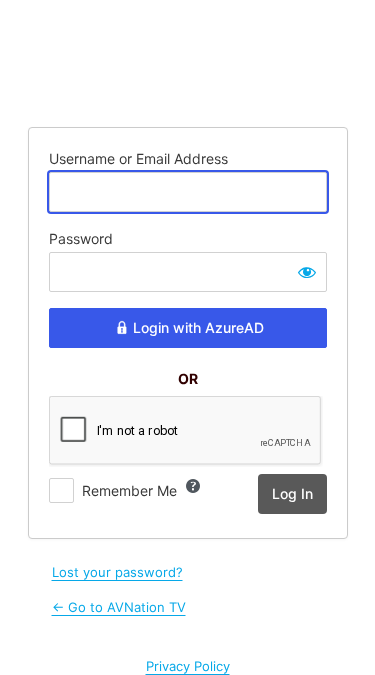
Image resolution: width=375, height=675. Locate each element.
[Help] (193, 486)
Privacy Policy (188, 666)
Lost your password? (117, 572)
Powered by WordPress (188, 61)
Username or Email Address (138, 158)
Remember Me (129, 490)
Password (81, 238)
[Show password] (307, 272)
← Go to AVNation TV (119, 607)
